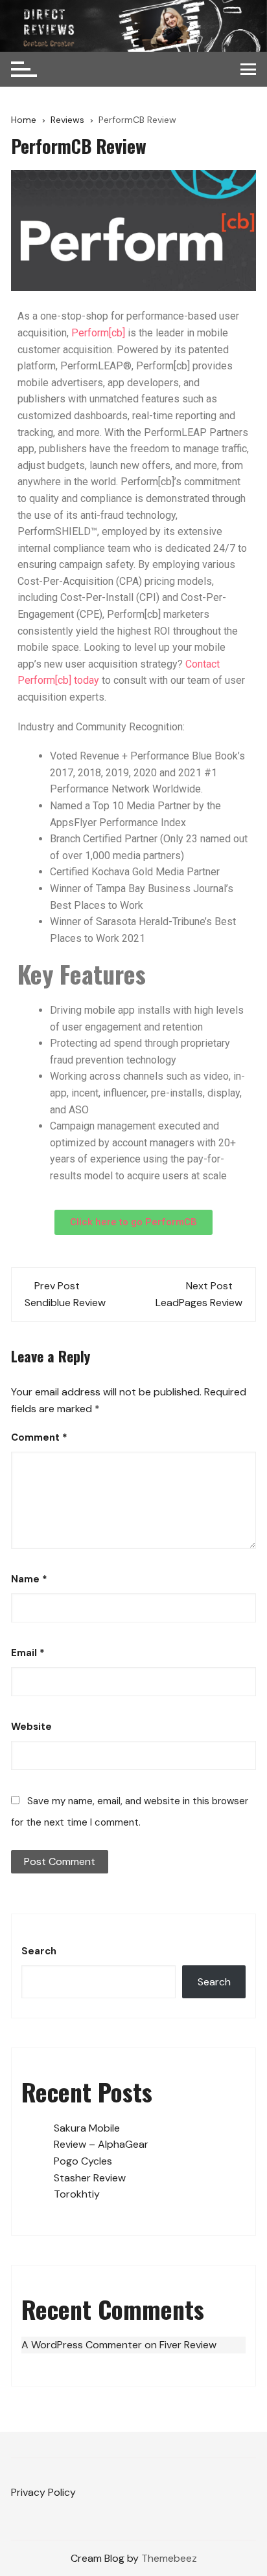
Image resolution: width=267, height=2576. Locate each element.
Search (39, 1951)
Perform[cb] (98, 333)
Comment (39, 1437)
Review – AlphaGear (101, 2144)
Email (28, 1653)
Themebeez (169, 2558)
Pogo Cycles (83, 2161)
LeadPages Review (199, 1303)
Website (31, 1727)
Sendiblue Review (65, 1303)
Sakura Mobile (87, 2128)
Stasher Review (90, 2178)
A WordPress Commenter (82, 2345)
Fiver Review (188, 2345)
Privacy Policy (43, 2492)
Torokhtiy (77, 2194)
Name (29, 1579)
